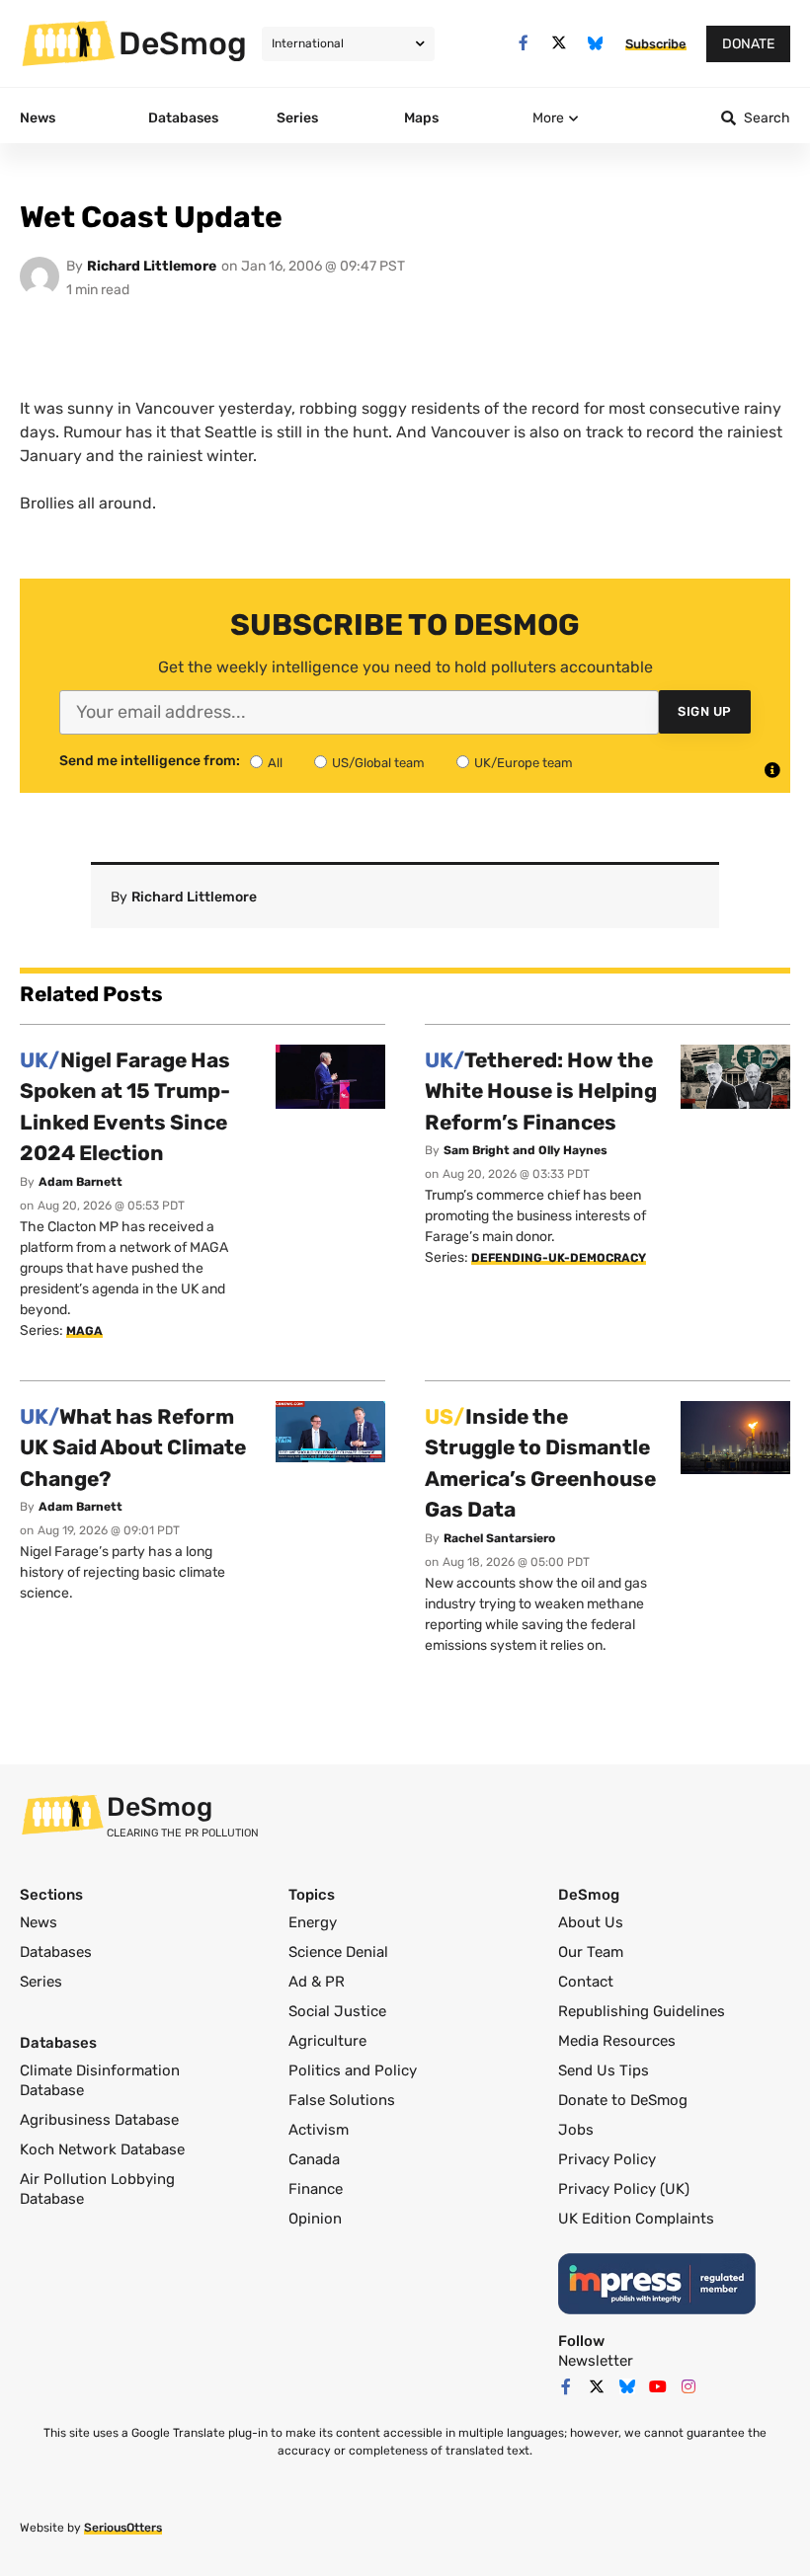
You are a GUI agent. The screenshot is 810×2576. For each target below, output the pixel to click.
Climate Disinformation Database (100, 2080)
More (548, 118)
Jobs (576, 2130)
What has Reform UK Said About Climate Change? (133, 1447)
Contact (586, 1982)
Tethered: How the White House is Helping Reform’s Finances (541, 1091)
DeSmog (183, 43)
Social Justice (337, 2011)
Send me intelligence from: (150, 761)
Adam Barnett (81, 1182)
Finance (316, 2189)
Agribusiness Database (99, 2120)
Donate (748, 44)
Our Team (591, 1952)
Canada (314, 2159)
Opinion (315, 2219)
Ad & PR (317, 1982)
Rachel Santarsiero (499, 1538)
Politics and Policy (353, 2070)
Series (41, 1982)
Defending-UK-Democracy (559, 1258)
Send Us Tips (604, 2070)
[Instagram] (688, 2386)
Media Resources (617, 2041)
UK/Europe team (524, 763)
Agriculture (327, 2041)
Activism (319, 2130)
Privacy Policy (607, 2159)
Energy (313, 1922)
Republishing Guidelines (642, 2011)
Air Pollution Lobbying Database (97, 2189)
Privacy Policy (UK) (624, 2189)
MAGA (84, 1331)
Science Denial (338, 1952)
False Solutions (342, 2100)
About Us (591, 1922)
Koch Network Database (102, 2149)
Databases (56, 1952)
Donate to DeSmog (623, 2100)
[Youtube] (658, 2386)
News (39, 1922)
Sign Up (705, 711)
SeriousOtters (123, 2528)
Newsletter (596, 2361)
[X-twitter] (560, 43)
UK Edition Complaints (636, 2219)
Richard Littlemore (152, 266)
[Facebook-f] (523, 43)
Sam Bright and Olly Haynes (526, 1150)
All (275, 763)
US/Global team (378, 763)
